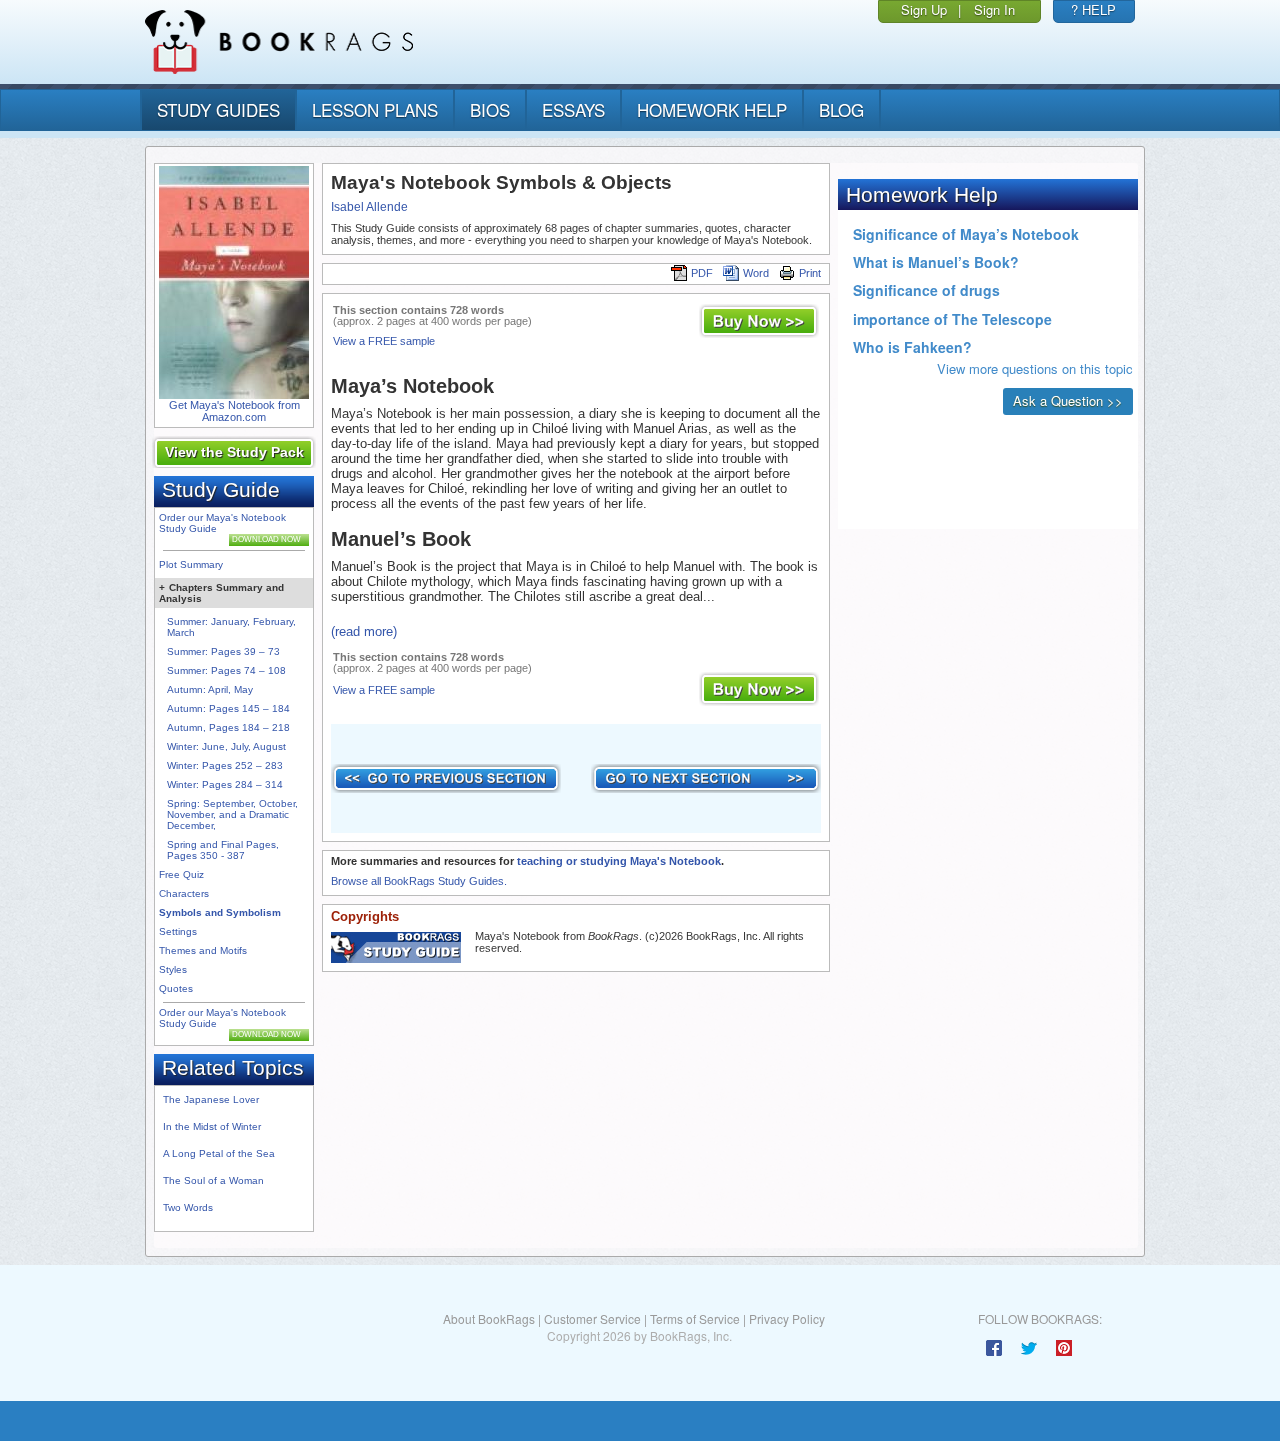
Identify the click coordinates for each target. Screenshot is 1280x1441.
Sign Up (924, 9)
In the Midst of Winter (212, 1126)
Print (810, 273)
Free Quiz (181, 874)
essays (573, 109)
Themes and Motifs (203, 950)
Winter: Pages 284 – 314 (225, 784)
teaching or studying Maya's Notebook (619, 861)
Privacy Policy (787, 1318)
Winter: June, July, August (226, 746)
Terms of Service (695, 1318)
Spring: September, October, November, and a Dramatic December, (232, 814)
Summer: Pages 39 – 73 (223, 651)
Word (756, 273)
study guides (218, 109)
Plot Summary (191, 564)
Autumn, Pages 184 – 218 (228, 727)
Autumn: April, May (210, 689)
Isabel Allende (369, 207)
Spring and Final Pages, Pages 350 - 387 (223, 850)
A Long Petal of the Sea (219, 1153)
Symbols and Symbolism (220, 912)
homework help (712, 109)
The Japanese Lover (211, 1099)
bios (490, 109)
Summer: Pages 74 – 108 (226, 670)
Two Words (188, 1207)
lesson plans (375, 109)
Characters (184, 893)
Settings (178, 931)
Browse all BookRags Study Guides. (419, 881)
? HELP (1093, 9)
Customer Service (592, 1318)
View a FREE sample (384, 341)
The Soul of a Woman (213, 1180)
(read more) (364, 631)
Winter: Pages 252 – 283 (225, 765)
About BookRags (489, 1318)
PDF (702, 273)
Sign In (994, 9)
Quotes (176, 988)
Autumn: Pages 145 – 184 (228, 708)
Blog (841, 109)
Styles (173, 969)
